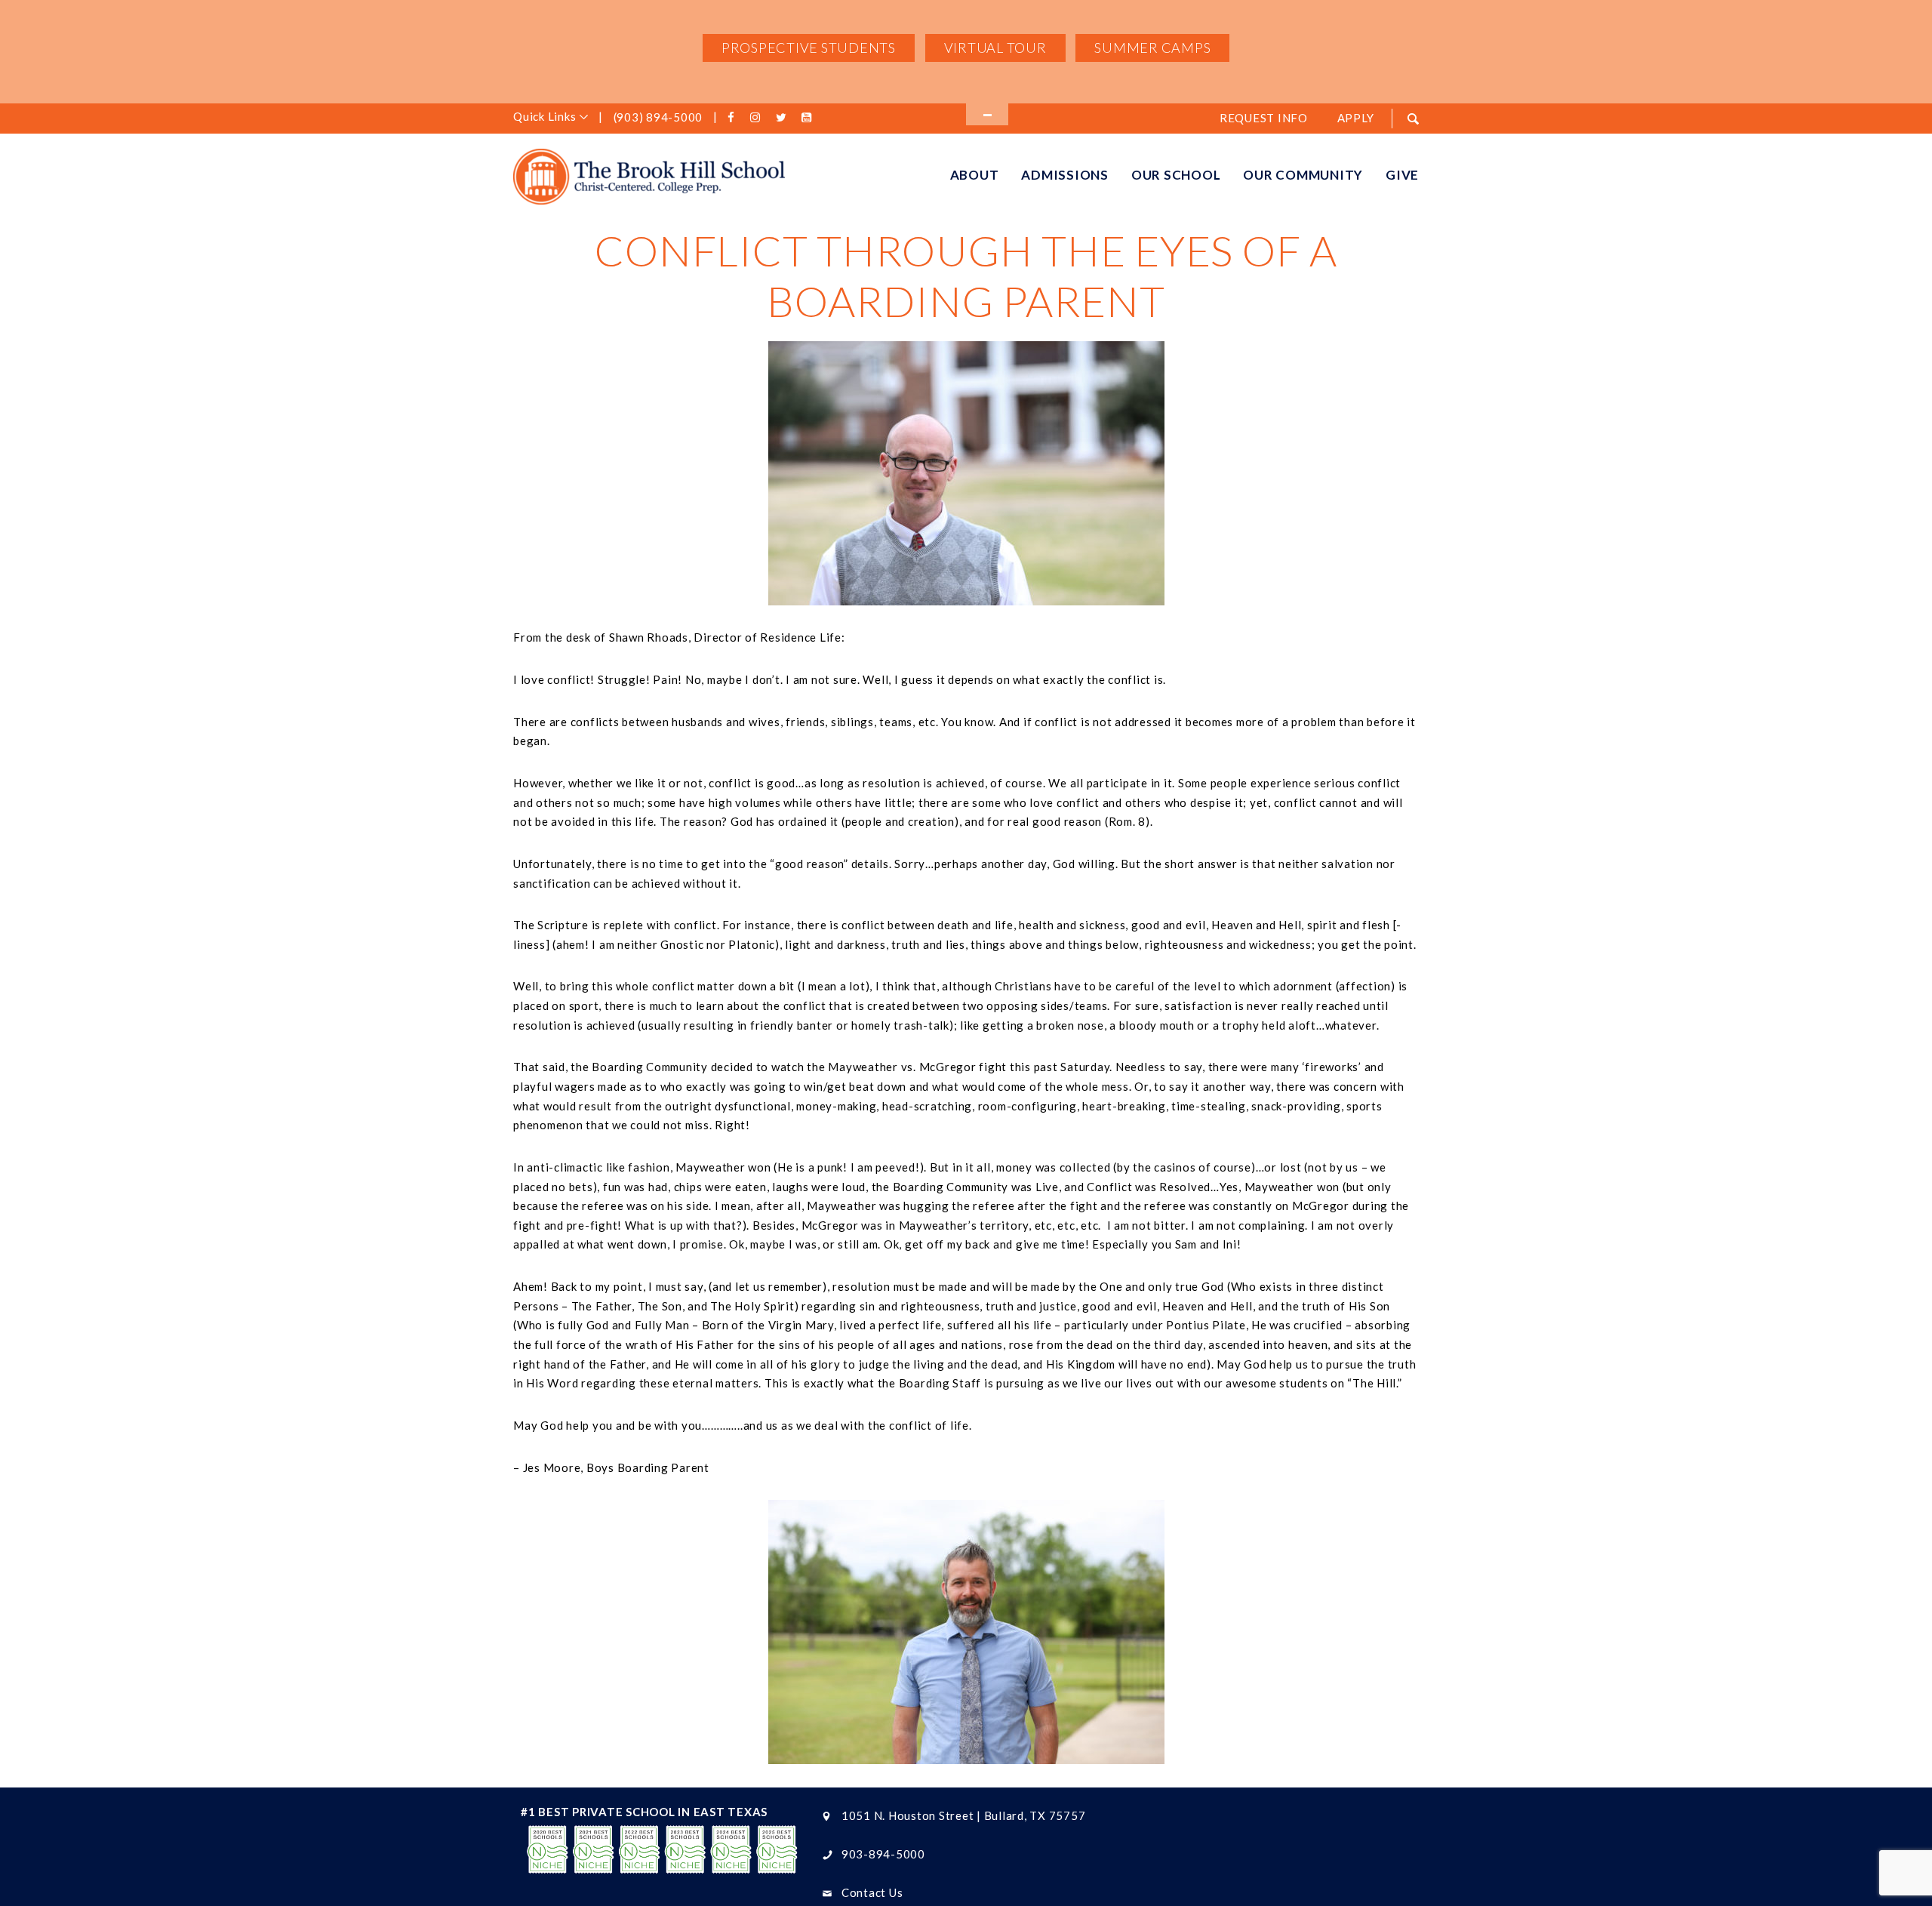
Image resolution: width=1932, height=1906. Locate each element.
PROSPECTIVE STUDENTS (809, 48)
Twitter (783, 118)
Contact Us (872, 1892)
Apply (1356, 118)
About (975, 175)
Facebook (734, 118)
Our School (1176, 175)
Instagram (758, 118)
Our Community (1303, 175)
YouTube (809, 118)
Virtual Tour (995, 48)
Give (1402, 175)
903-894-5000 (883, 1854)
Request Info (1264, 118)
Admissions (1065, 175)
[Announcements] (987, 114)
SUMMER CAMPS (1152, 48)
